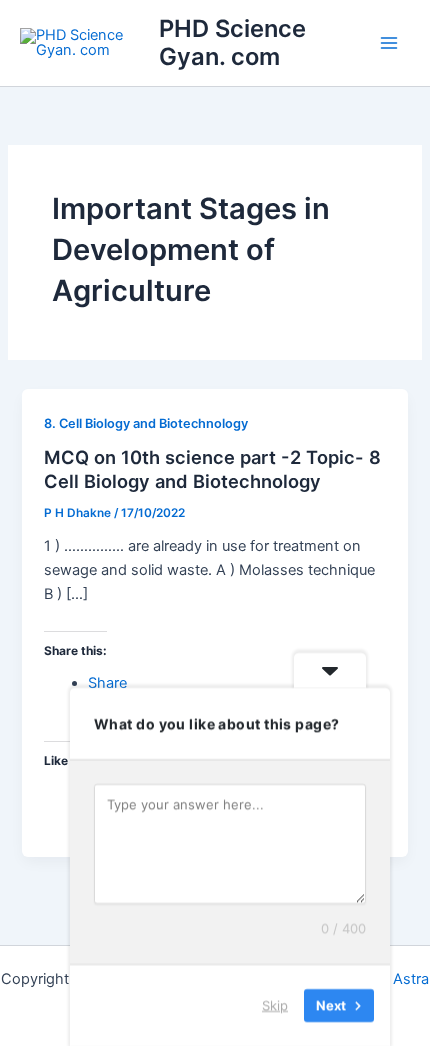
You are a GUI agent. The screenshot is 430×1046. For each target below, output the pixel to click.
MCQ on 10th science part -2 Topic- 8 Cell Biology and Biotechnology (212, 469)
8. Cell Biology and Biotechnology (146, 423)
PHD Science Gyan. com (232, 42)
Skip (275, 1005)
